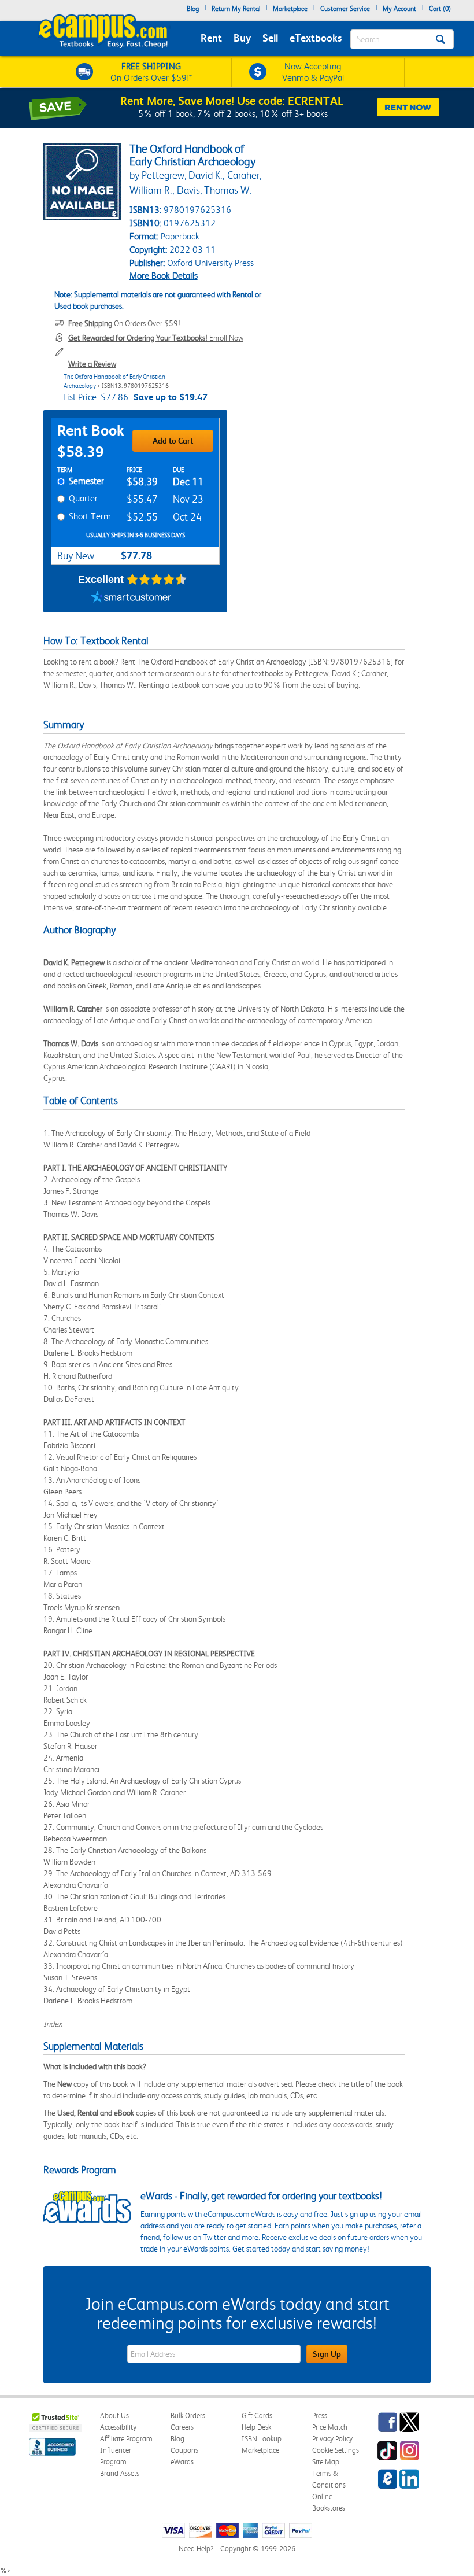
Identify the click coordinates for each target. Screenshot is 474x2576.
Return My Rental (236, 9)
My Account (399, 9)
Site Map (326, 2462)
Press (320, 2416)
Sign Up (327, 2354)
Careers (182, 2427)
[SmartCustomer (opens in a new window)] (131, 598)
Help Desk (256, 2427)
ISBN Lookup (262, 2439)
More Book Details (164, 276)
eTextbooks (316, 38)
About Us (114, 2416)
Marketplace (290, 9)
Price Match (330, 2427)
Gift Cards (257, 2416)
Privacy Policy (332, 2439)
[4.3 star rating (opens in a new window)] (157, 580)
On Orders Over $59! (124, 323)
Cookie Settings (336, 2450)
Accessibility (118, 2427)
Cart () (440, 9)
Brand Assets (120, 2473)
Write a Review (92, 364)
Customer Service (345, 9)
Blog (193, 9)
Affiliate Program (126, 2439)
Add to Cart (173, 441)
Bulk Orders (188, 2416)
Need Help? (196, 2549)
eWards (182, 2462)
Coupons (184, 2450)
